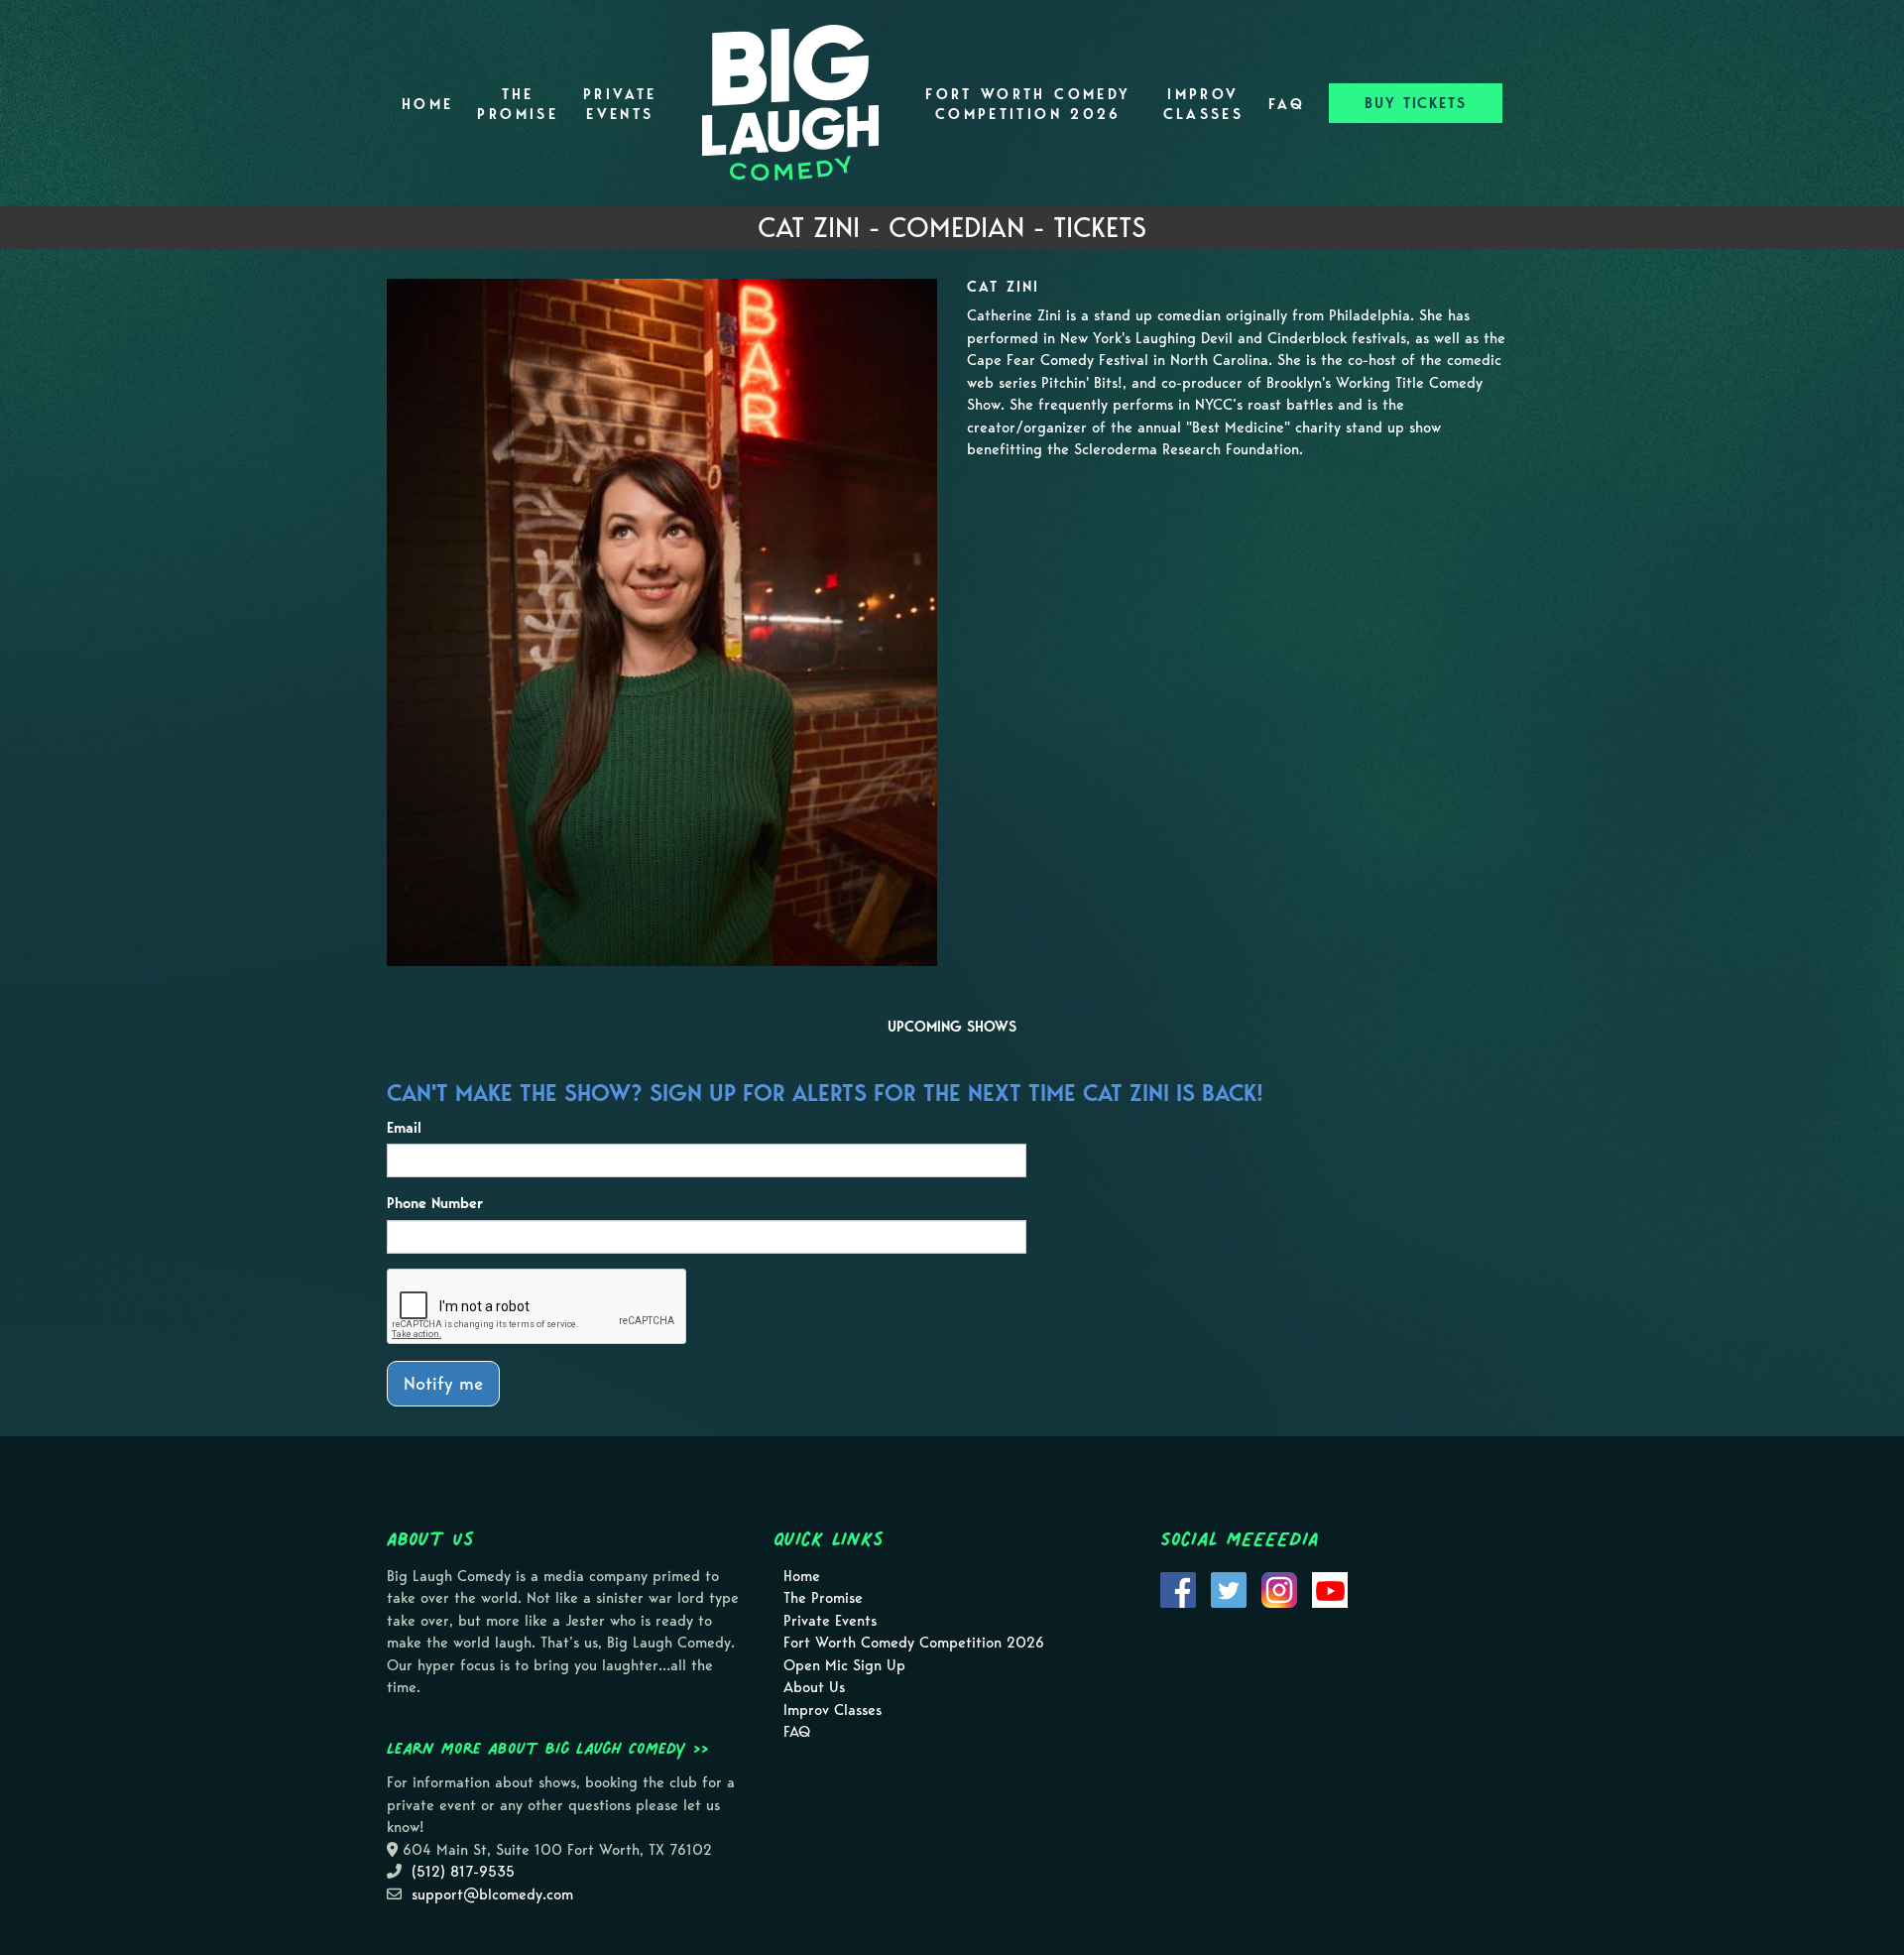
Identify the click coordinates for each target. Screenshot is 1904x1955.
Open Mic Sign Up (844, 1665)
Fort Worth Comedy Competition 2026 (1028, 104)
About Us (814, 1687)
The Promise (518, 104)
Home (427, 104)
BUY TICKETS (1416, 103)
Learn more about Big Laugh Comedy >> (548, 1748)
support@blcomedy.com (492, 1894)
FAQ (1287, 104)
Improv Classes (1204, 104)
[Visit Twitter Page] (1229, 1588)
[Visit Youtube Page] (1330, 1588)
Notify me (443, 1383)
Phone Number (435, 1203)
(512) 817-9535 (463, 1872)
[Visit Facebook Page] (1178, 1588)
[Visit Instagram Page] (1279, 1588)
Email (404, 1128)
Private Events (620, 104)
